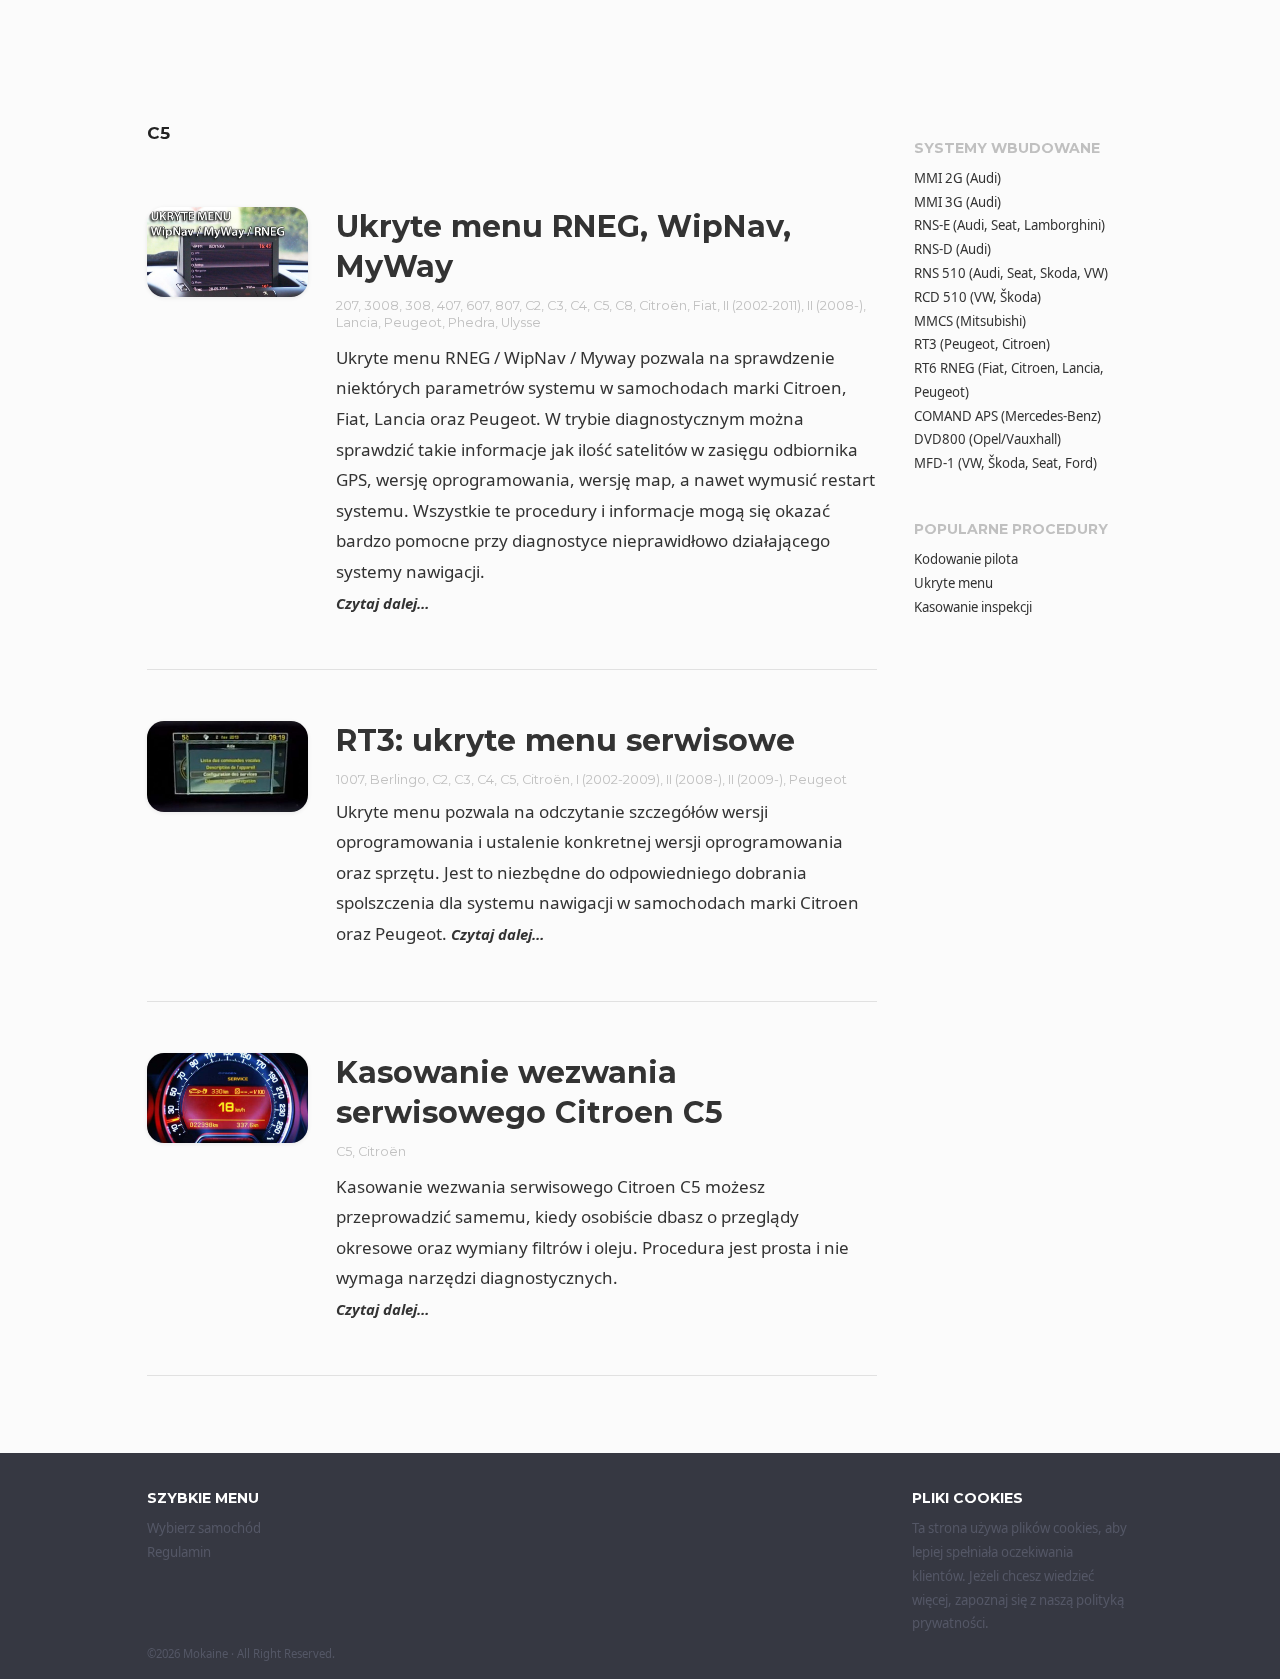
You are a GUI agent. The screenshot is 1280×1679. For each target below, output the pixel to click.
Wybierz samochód (204, 1528)
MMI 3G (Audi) (957, 202)
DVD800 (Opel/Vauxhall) (987, 439)
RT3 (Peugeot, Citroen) (982, 344)
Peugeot (413, 322)
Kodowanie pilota (966, 559)
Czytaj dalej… (382, 603)
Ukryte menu (953, 583)
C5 (601, 305)
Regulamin (179, 1552)
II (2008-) (835, 305)
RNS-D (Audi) (952, 249)
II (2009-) (755, 779)
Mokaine (205, 1653)
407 (448, 305)
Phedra (471, 322)
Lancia (357, 322)
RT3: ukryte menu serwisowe (565, 740)
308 (418, 305)
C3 (555, 305)
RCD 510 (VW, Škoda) (977, 297)
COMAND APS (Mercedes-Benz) (1007, 416)
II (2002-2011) (762, 305)
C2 (533, 305)
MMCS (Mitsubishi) (970, 321)
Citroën (663, 305)
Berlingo (398, 779)
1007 (350, 779)
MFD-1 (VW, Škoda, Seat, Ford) (1005, 463)
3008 (381, 305)
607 (477, 305)
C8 (624, 305)
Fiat (705, 305)
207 (347, 305)
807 (507, 305)
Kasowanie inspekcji (973, 607)
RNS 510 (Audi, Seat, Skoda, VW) (1011, 273)
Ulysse (521, 322)
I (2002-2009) (618, 779)
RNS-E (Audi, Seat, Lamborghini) (1009, 225)
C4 (578, 305)
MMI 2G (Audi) (957, 178)
